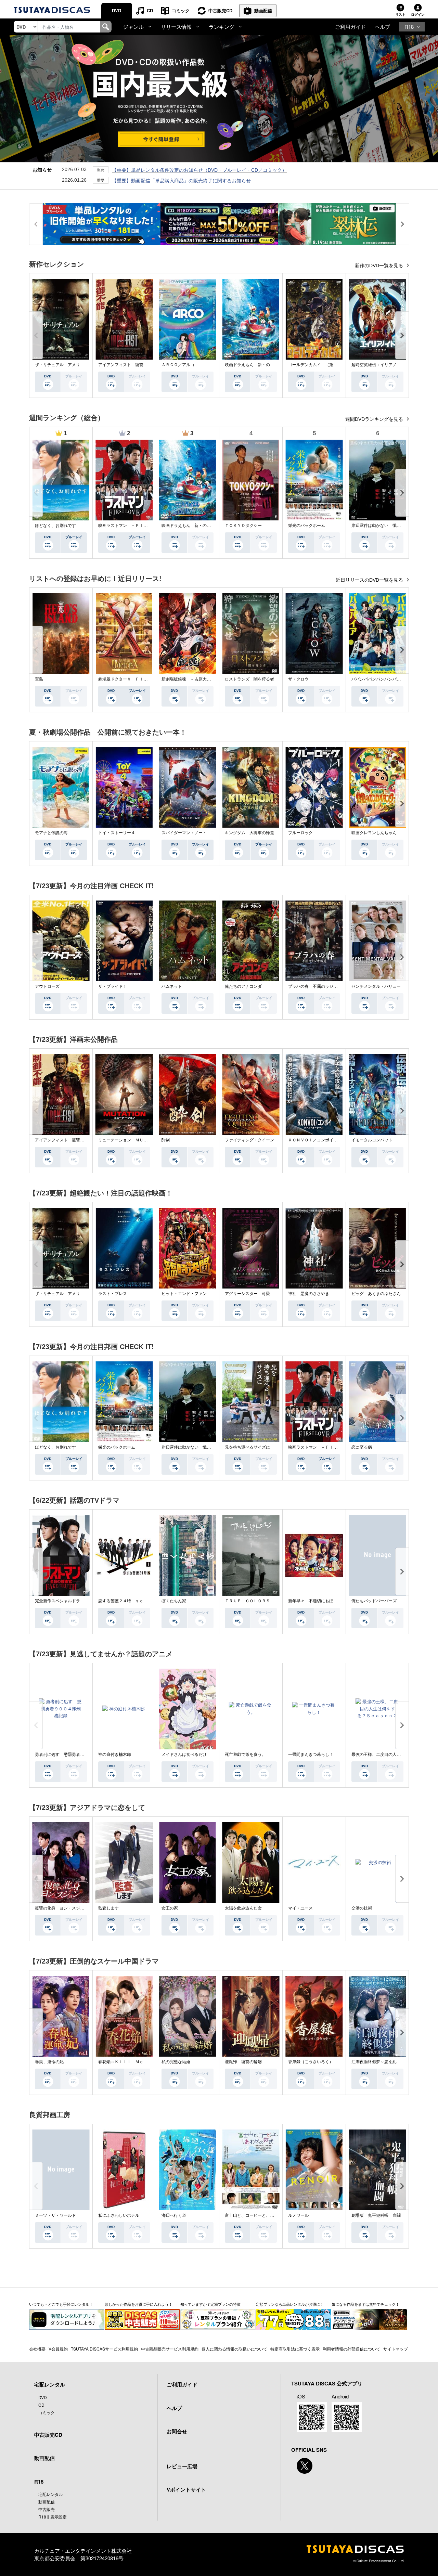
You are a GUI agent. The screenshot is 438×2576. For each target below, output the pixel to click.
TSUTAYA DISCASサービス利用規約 (104, 2349)
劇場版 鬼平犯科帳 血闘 (376, 2215)
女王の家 (170, 1908)
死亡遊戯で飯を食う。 (245, 1755)
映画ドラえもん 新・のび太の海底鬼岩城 (264, 365)
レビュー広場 (182, 2466)
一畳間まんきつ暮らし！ (311, 1755)
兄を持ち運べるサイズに (247, 1447)
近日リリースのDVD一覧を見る (370, 580)
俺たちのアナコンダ (243, 986)
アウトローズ (47, 986)
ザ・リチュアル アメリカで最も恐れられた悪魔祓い (84, 365)
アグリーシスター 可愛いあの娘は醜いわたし (268, 1294)
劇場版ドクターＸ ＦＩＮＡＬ (127, 679)
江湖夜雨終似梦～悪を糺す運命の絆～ (386, 2062)
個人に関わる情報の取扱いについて (234, 2349)
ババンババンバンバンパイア (378, 679)
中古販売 (47, 2509)
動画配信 (263, 10)
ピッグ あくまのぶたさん (376, 1294)
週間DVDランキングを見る (375, 419)
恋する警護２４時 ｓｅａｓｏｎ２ (131, 1601)
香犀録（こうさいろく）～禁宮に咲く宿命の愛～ (333, 2062)
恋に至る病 (362, 1447)
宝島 (39, 679)
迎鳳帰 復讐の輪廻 (243, 2062)
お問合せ (177, 2431)
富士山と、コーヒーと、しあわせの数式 (262, 2215)
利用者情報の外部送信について (351, 2349)
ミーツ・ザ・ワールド (55, 2215)
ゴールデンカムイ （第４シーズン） (323, 365)
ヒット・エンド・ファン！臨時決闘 (194, 1294)
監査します (108, 1908)
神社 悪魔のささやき (309, 1294)
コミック (181, 10)
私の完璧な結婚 (176, 2062)
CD (150, 10)
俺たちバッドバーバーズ (374, 1601)
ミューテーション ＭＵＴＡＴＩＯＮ (133, 1140)
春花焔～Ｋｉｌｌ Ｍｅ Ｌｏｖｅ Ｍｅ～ (139, 2062)
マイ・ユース (300, 1908)
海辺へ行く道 (174, 2215)
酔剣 (166, 1140)
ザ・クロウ (298, 679)
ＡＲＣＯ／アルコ (178, 365)
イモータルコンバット (372, 1140)
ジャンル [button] (133, 27)
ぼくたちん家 (174, 1601)
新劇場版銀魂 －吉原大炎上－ (190, 679)
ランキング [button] (222, 27)
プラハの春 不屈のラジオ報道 (317, 986)
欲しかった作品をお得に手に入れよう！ (139, 2304)
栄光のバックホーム (307, 526)
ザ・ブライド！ (113, 986)
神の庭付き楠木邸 (115, 1755)
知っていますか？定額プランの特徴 (210, 2304)
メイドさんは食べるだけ (184, 1755)
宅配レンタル (51, 2494)
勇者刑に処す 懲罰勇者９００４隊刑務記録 (76, 1755)
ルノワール (298, 2215)
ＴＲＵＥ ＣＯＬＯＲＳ (247, 1601)
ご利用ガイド (350, 27)
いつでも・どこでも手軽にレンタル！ (61, 2304)
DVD (117, 10)
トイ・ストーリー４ (117, 833)
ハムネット (172, 986)
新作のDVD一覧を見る (380, 266)
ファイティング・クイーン (249, 1140)
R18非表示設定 (53, 2517)
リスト (400, 14)
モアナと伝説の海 (51, 833)
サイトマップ (396, 2349)
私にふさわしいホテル (119, 2215)
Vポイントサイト (186, 2489)
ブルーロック (300, 833)
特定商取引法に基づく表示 (295, 2349)
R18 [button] (409, 27)
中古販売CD (220, 10)
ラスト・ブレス (113, 1294)
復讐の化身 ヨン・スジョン (62, 1908)
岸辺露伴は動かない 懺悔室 (378, 526)
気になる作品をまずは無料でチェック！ (365, 2304)
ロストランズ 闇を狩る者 (249, 679)
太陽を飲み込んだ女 (243, 1908)
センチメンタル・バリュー (376, 986)
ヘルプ (382, 27)
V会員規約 (58, 2349)
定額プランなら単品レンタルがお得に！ (290, 2304)
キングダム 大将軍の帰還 (249, 833)
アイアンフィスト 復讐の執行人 (129, 365)
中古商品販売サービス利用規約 (170, 2349)
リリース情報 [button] (176, 27)
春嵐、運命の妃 (49, 2062)
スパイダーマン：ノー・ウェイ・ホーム (198, 833)
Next (402, 335)
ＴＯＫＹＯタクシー (243, 526)
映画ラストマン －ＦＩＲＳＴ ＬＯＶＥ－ (139, 526)
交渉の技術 (362, 1908)
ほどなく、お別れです (55, 526)
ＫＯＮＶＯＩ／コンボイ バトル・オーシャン (331, 1140)
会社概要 (37, 2349)
